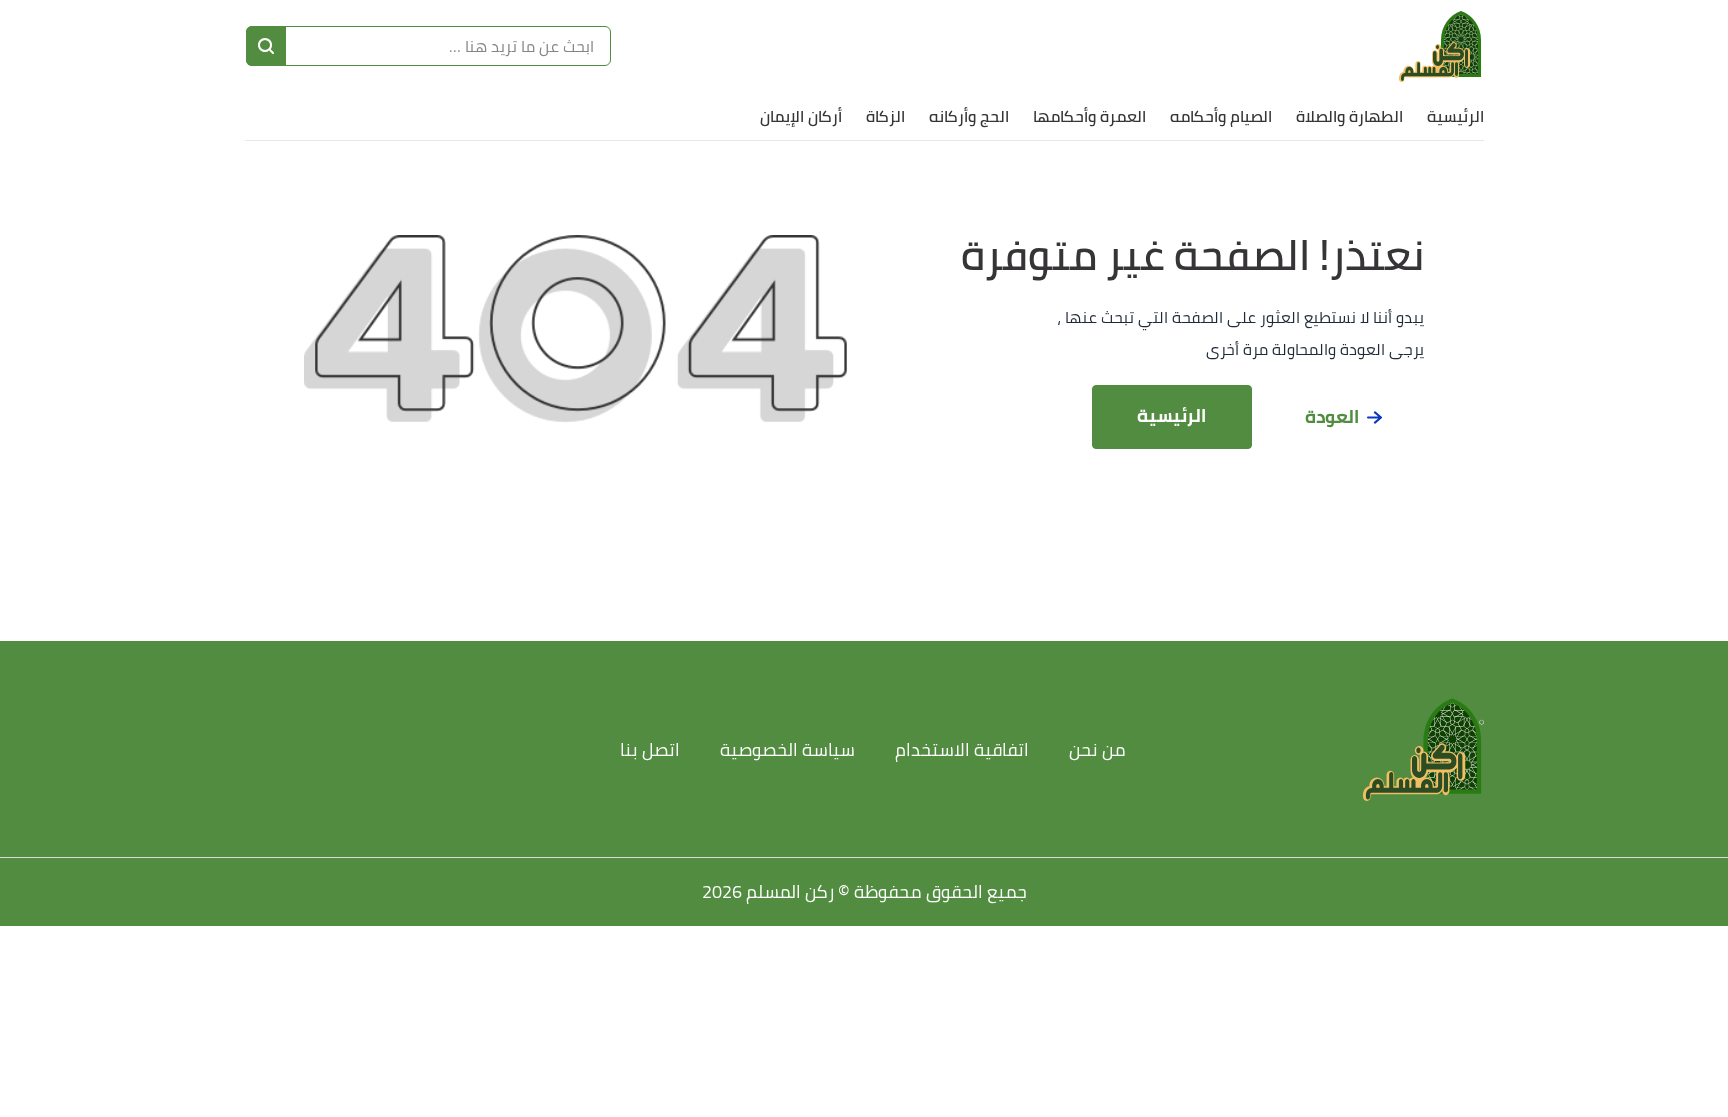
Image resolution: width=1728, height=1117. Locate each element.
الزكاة (885, 116)
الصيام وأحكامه (1221, 116)
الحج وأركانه (969, 116)
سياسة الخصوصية (787, 749)
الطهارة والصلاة (1349, 116)
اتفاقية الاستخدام (962, 749)
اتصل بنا (650, 749)
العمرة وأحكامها (1089, 116)
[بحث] (266, 46)
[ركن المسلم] (1441, 46)
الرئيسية (1455, 116)
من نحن (1097, 749)
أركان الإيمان (801, 116)
